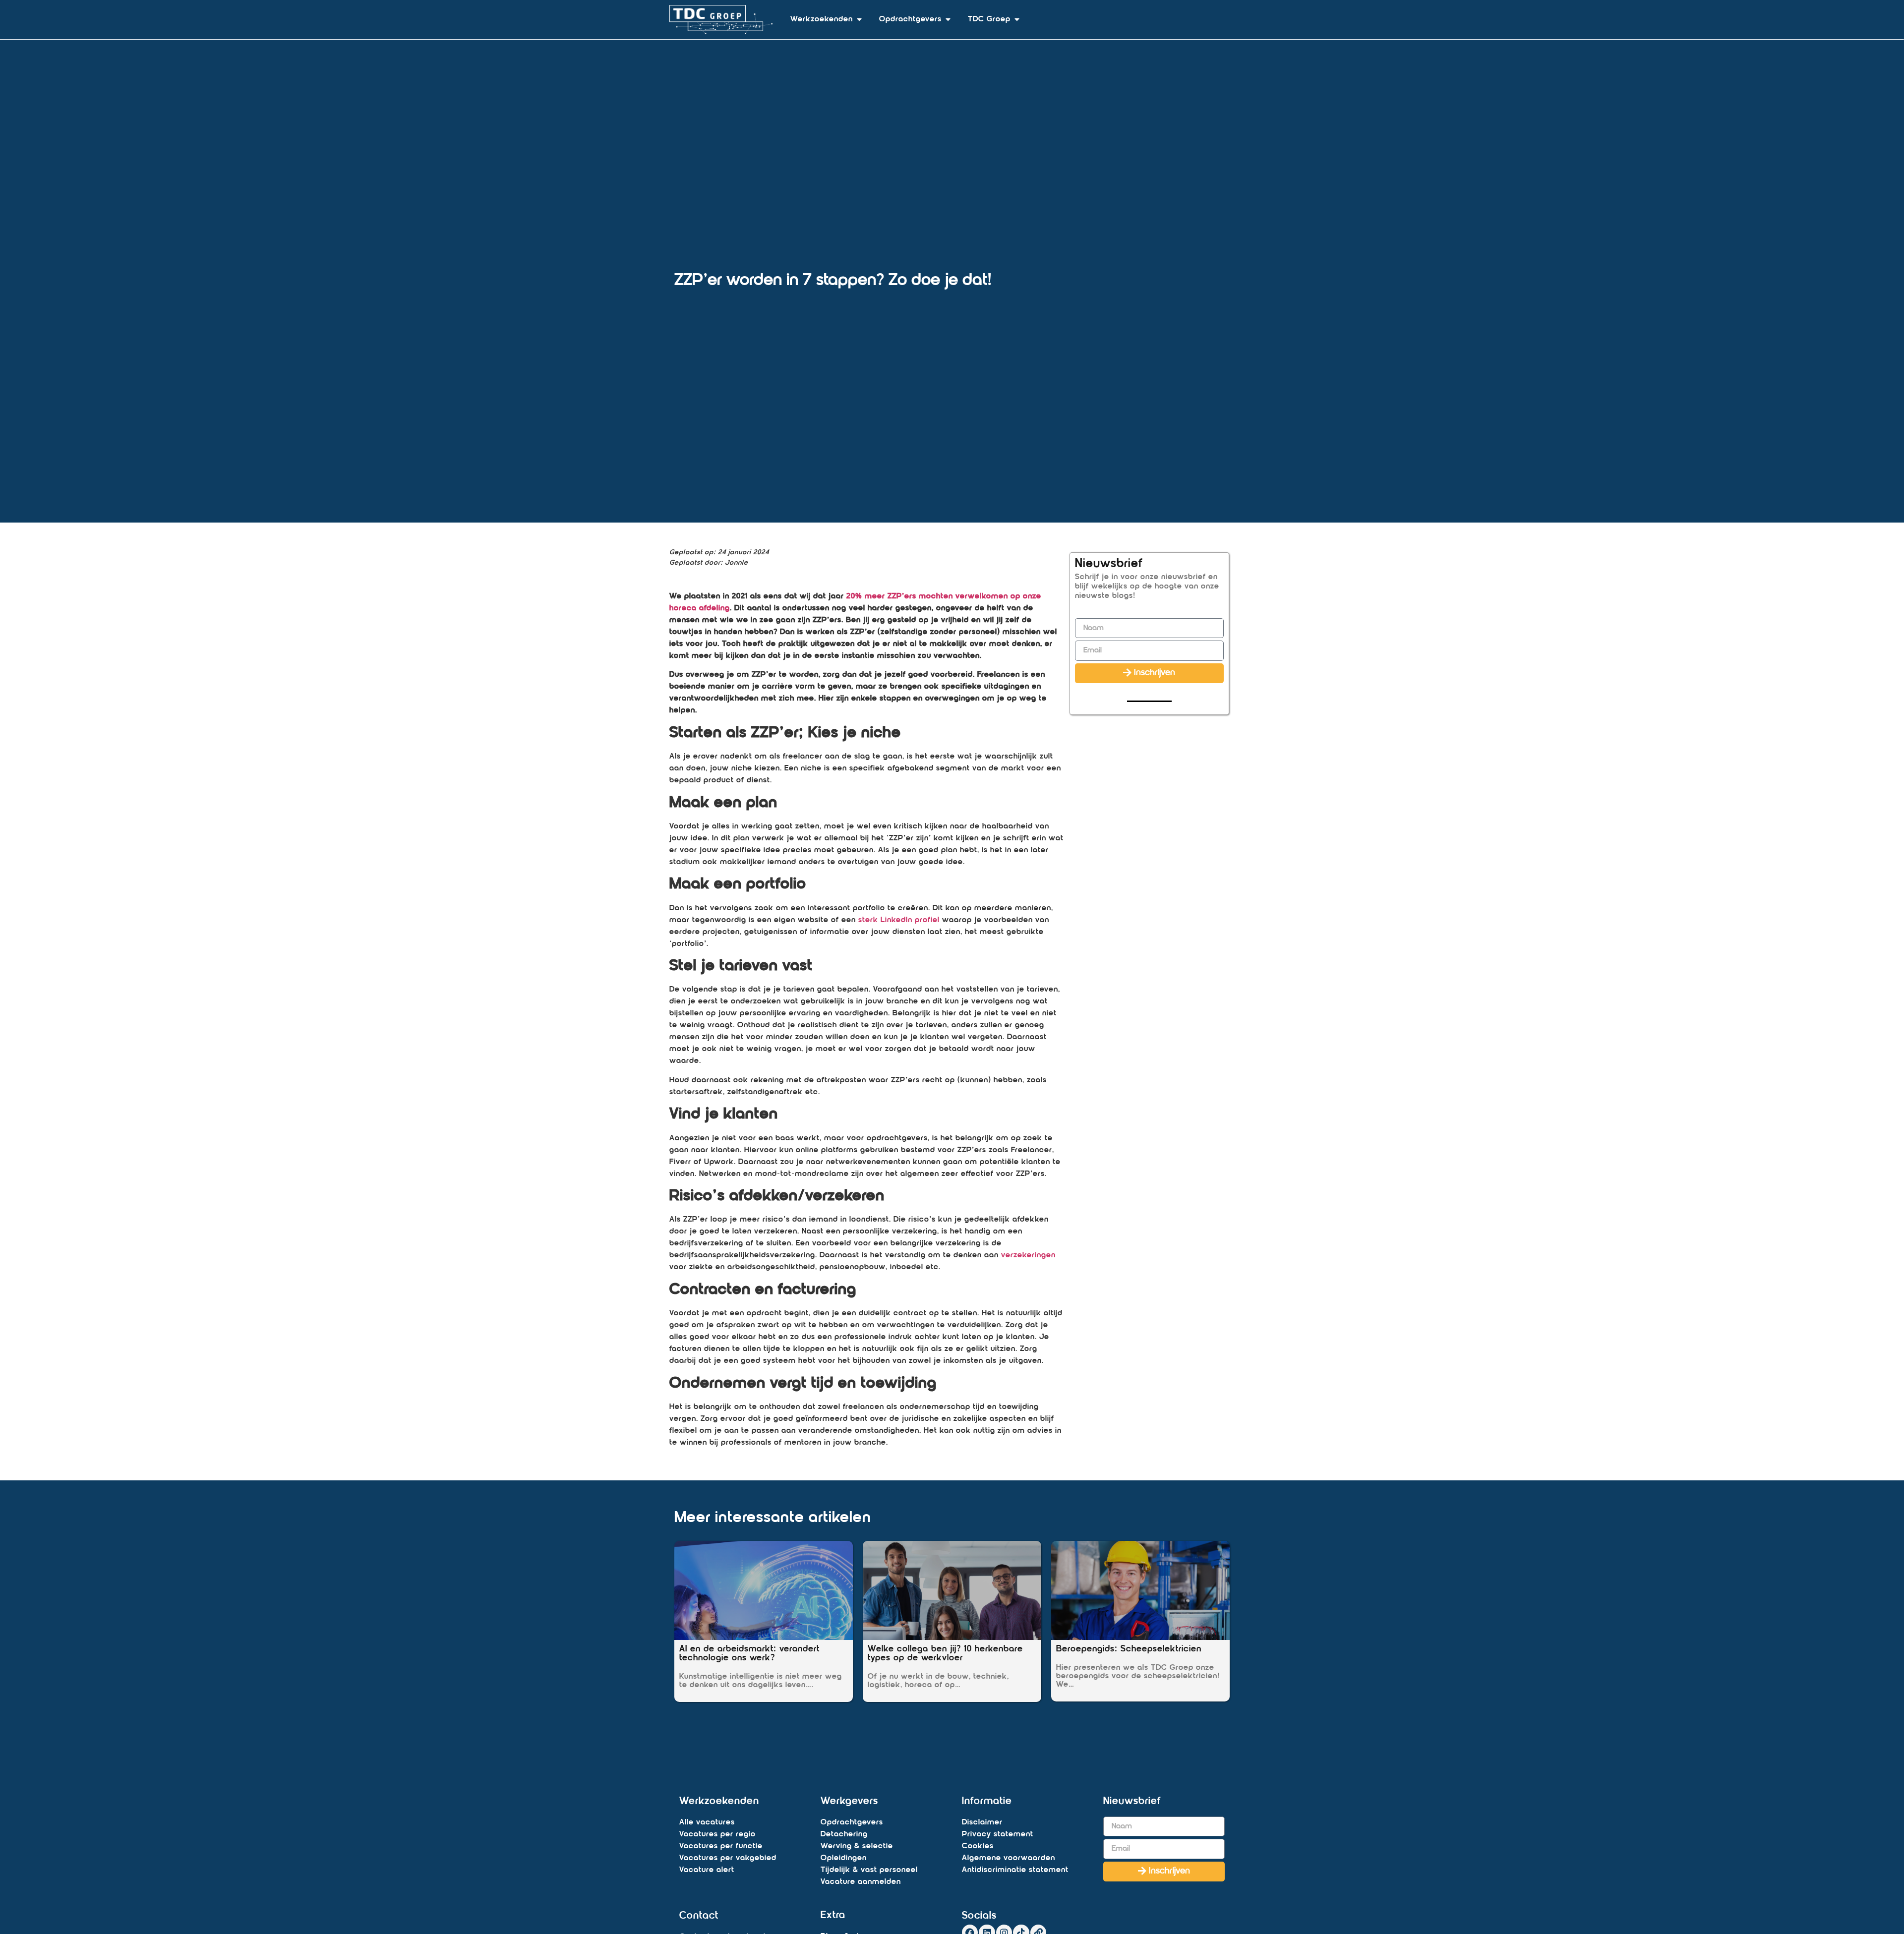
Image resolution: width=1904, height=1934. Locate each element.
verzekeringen (1028, 1255)
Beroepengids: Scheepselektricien (1129, 1649)
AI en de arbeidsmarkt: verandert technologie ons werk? (749, 1654)
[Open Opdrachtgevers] (948, 19)
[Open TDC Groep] (1017, 19)
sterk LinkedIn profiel (899, 920)
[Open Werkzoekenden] (859, 19)
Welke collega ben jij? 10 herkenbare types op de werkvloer (945, 1654)
